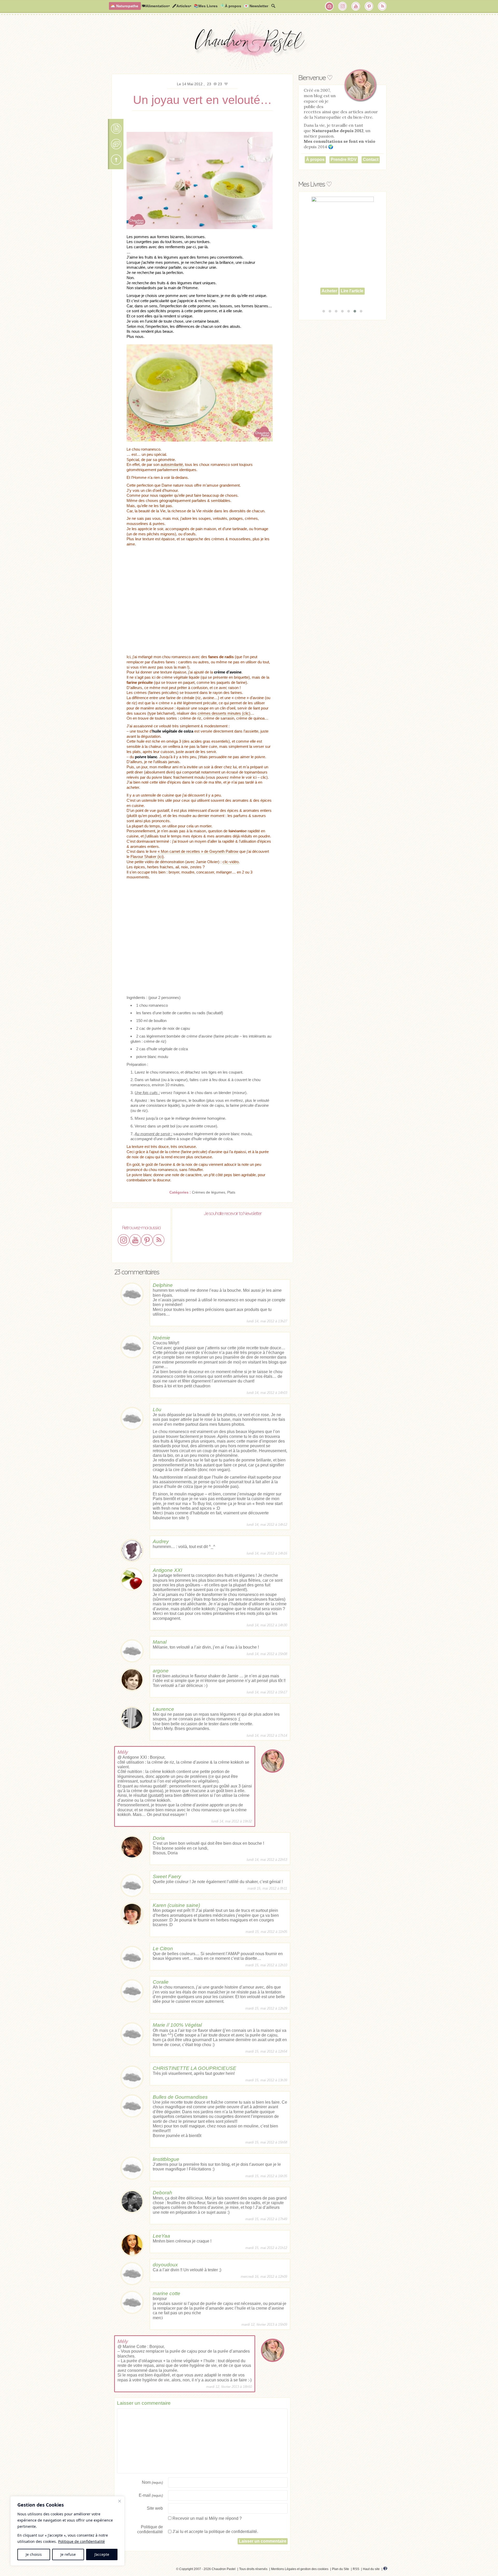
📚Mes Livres (206, 6)
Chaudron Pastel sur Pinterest (369, 6)
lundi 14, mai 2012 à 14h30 (267, 1625)
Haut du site (371, 2569)
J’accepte (102, 2554)
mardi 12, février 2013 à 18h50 (229, 2387)
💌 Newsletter (256, 6)
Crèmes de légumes (209, 1192)
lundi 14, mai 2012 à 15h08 (267, 1654)
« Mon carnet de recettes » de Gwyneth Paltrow (198, 851)
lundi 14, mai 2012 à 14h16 (267, 1553)
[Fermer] (120, 2501)
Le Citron (163, 1949)
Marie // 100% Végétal (177, 2025)
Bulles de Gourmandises (180, 2097)
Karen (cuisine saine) (176, 1905)
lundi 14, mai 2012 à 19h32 (232, 1821)
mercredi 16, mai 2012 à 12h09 (264, 2277)
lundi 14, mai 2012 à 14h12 (267, 1525)
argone (161, 1671)
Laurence (163, 1709)
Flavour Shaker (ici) (147, 857)
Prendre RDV (344, 159)
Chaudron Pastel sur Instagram (343, 6)
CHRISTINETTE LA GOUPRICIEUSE (195, 2068)
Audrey (161, 1541)
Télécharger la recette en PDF (116, 129)
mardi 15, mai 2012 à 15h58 (266, 2142)
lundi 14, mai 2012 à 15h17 (267, 1692)
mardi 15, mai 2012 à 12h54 (266, 2051)
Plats (231, 1192)
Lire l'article (352, 300)
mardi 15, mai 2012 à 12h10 (266, 1965)
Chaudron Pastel (249, 45)
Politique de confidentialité (81, 2541)
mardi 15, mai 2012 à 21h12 (266, 2248)
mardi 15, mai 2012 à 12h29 (266, 2008)
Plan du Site (341, 2569)
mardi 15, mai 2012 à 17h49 (266, 2219)
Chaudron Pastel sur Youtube (356, 6)
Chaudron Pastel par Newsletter (329, 6)
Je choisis (34, 2554)
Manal (160, 1642)
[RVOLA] (385, 2569)
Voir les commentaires (116, 144)
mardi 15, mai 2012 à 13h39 (266, 2080)
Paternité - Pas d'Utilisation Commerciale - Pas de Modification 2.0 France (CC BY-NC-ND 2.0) (123, 2570)
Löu (157, 1410)
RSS (356, 2569)
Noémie (161, 1338)
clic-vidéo (231, 862)
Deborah (162, 2193)
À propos (315, 159)
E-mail (151, 2495)
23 (210, 84)
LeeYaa (161, 2236)
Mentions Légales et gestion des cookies (300, 2569)
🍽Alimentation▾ (156, 6)
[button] (324, 311)
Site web (155, 2508)
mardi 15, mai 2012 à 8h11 (267, 1888)
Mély (123, 1752)
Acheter (329, 300)
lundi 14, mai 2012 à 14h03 (267, 1393)
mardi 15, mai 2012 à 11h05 (266, 1932)
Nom (152, 2482)
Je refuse (68, 2554)
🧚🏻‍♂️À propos (231, 6)
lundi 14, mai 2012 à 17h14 (267, 1736)
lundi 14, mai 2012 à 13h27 (267, 1321)
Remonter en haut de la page (116, 160)
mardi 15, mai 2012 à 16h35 (266, 2176)
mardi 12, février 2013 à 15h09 (264, 2325)
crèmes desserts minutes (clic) (224, 713)
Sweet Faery (167, 1876)
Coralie (161, 1982)
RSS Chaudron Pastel (382, 6)
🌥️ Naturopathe (124, 6)
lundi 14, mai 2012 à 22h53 (267, 1860)
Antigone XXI (167, 1570)
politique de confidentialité (233, 2532)
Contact (371, 159)
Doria (159, 1838)
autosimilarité (172, 464)
